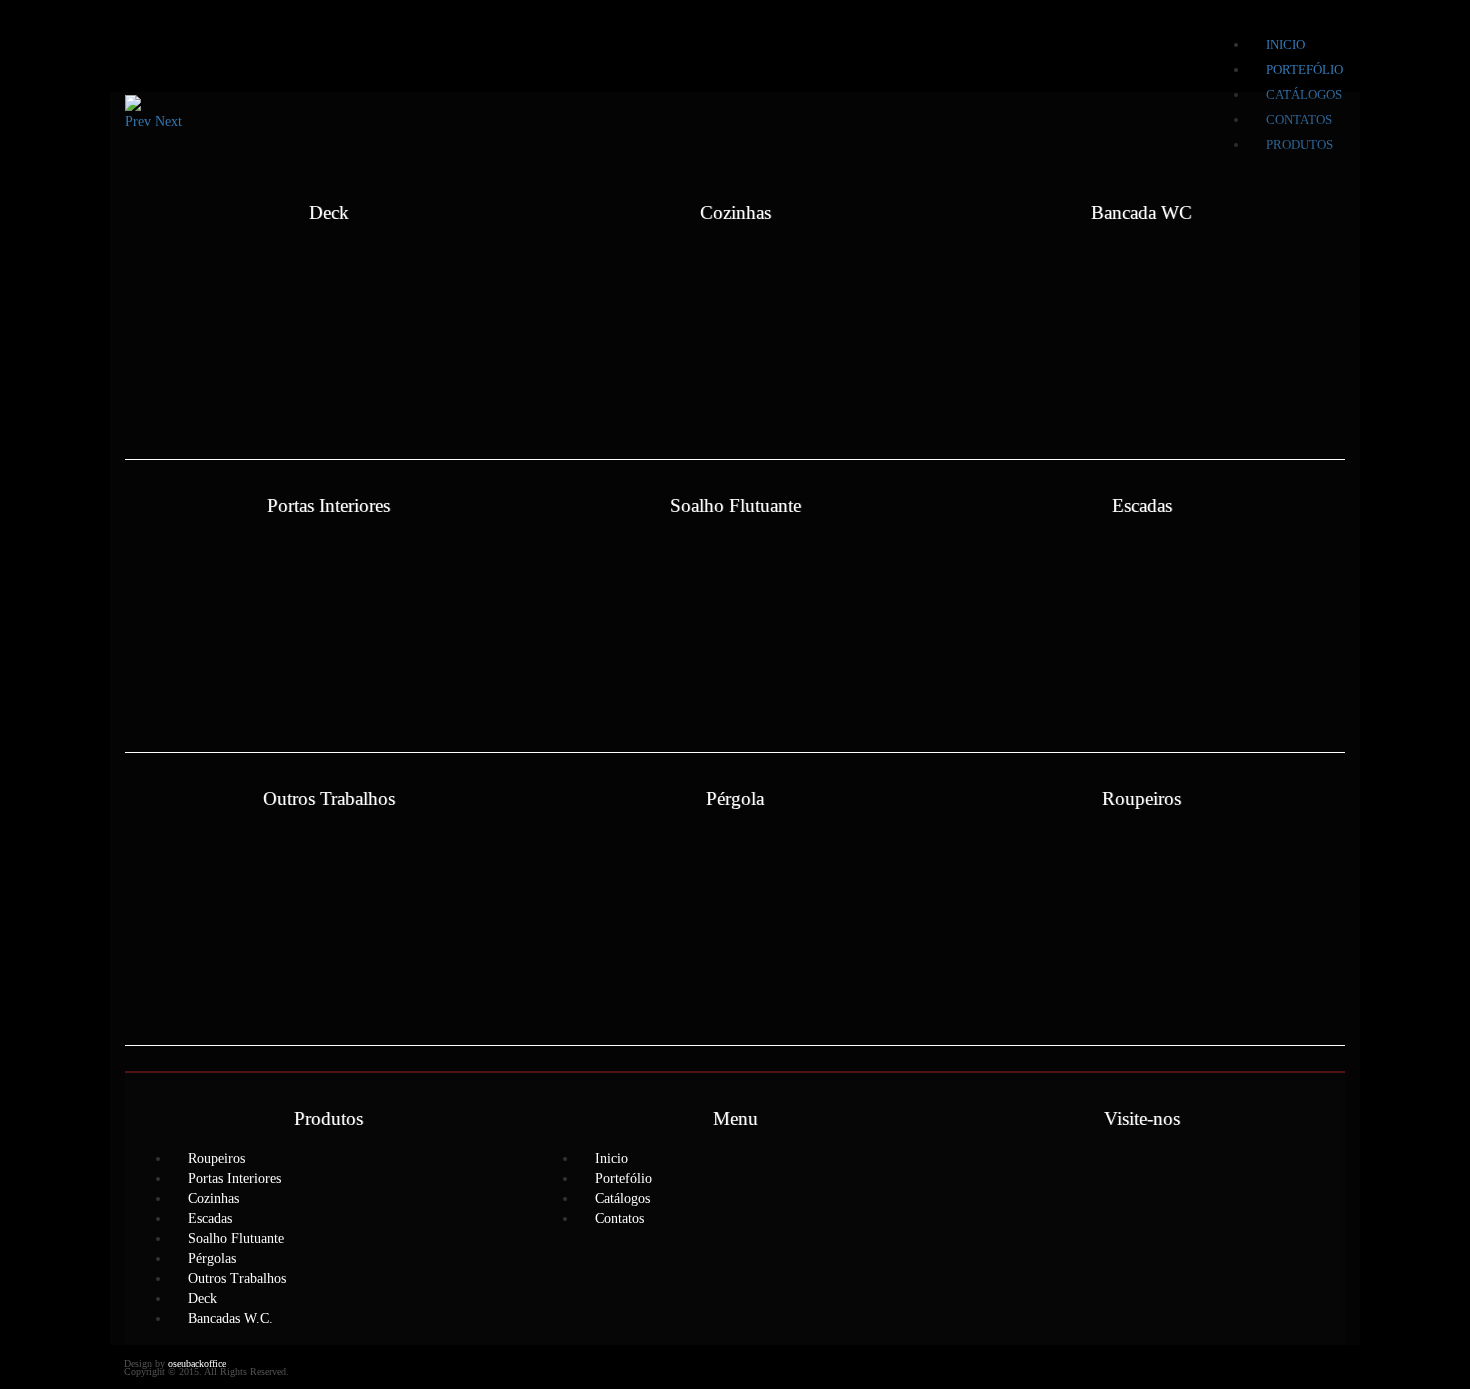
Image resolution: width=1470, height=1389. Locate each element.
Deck (202, 1298)
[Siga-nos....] (1142, 1170)
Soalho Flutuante (236, 1238)
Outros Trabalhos (237, 1278)
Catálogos (622, 1198)
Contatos (619, 1218)
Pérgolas (212, 1258)
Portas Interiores (234, 1178)
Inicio (1285, 44)
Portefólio (1304, 69)
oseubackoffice (197, 1363)
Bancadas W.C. (230, 1318)
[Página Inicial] (173, 46)
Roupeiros (216, 1158)
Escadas (210, 1218)
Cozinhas (213, 1198)
